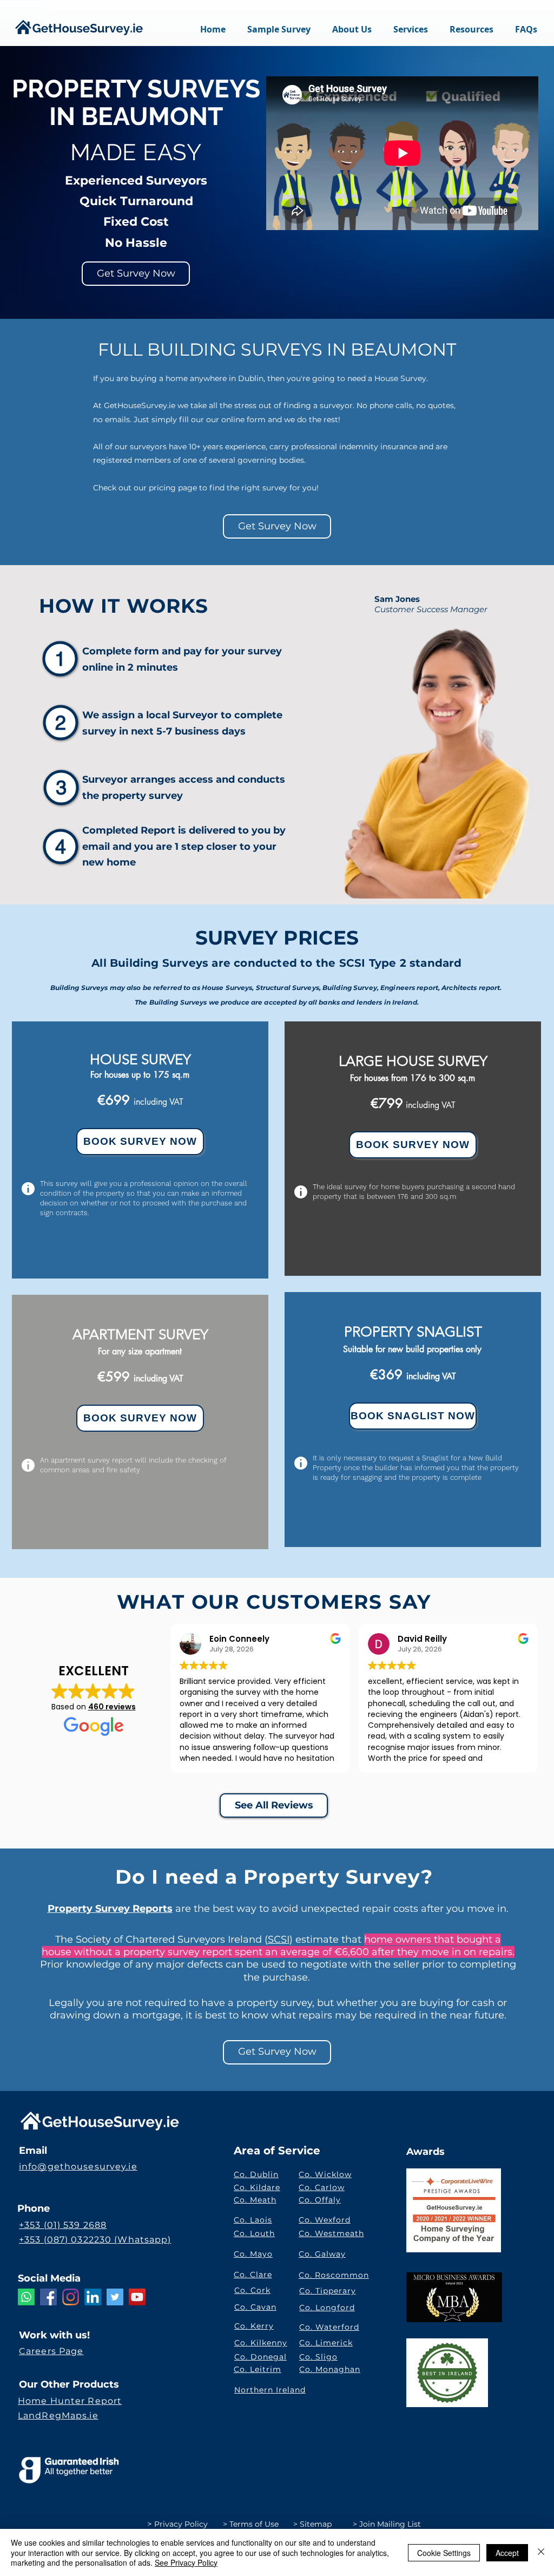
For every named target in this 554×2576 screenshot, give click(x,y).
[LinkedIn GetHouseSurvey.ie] (93, 2297)
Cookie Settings (444, 2553)
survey (265, 651)
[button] (411, 29)
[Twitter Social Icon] (115, 2297)
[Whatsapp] (26, 2297)
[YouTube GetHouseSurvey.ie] (137, 2297)
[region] (140, 1150)
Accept (507, 2553)
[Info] (28, 1189)
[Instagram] (71, 2297)
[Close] (541, 2552)
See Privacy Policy (186, 2562)
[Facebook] (48, 2297)
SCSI (279, 1939)
